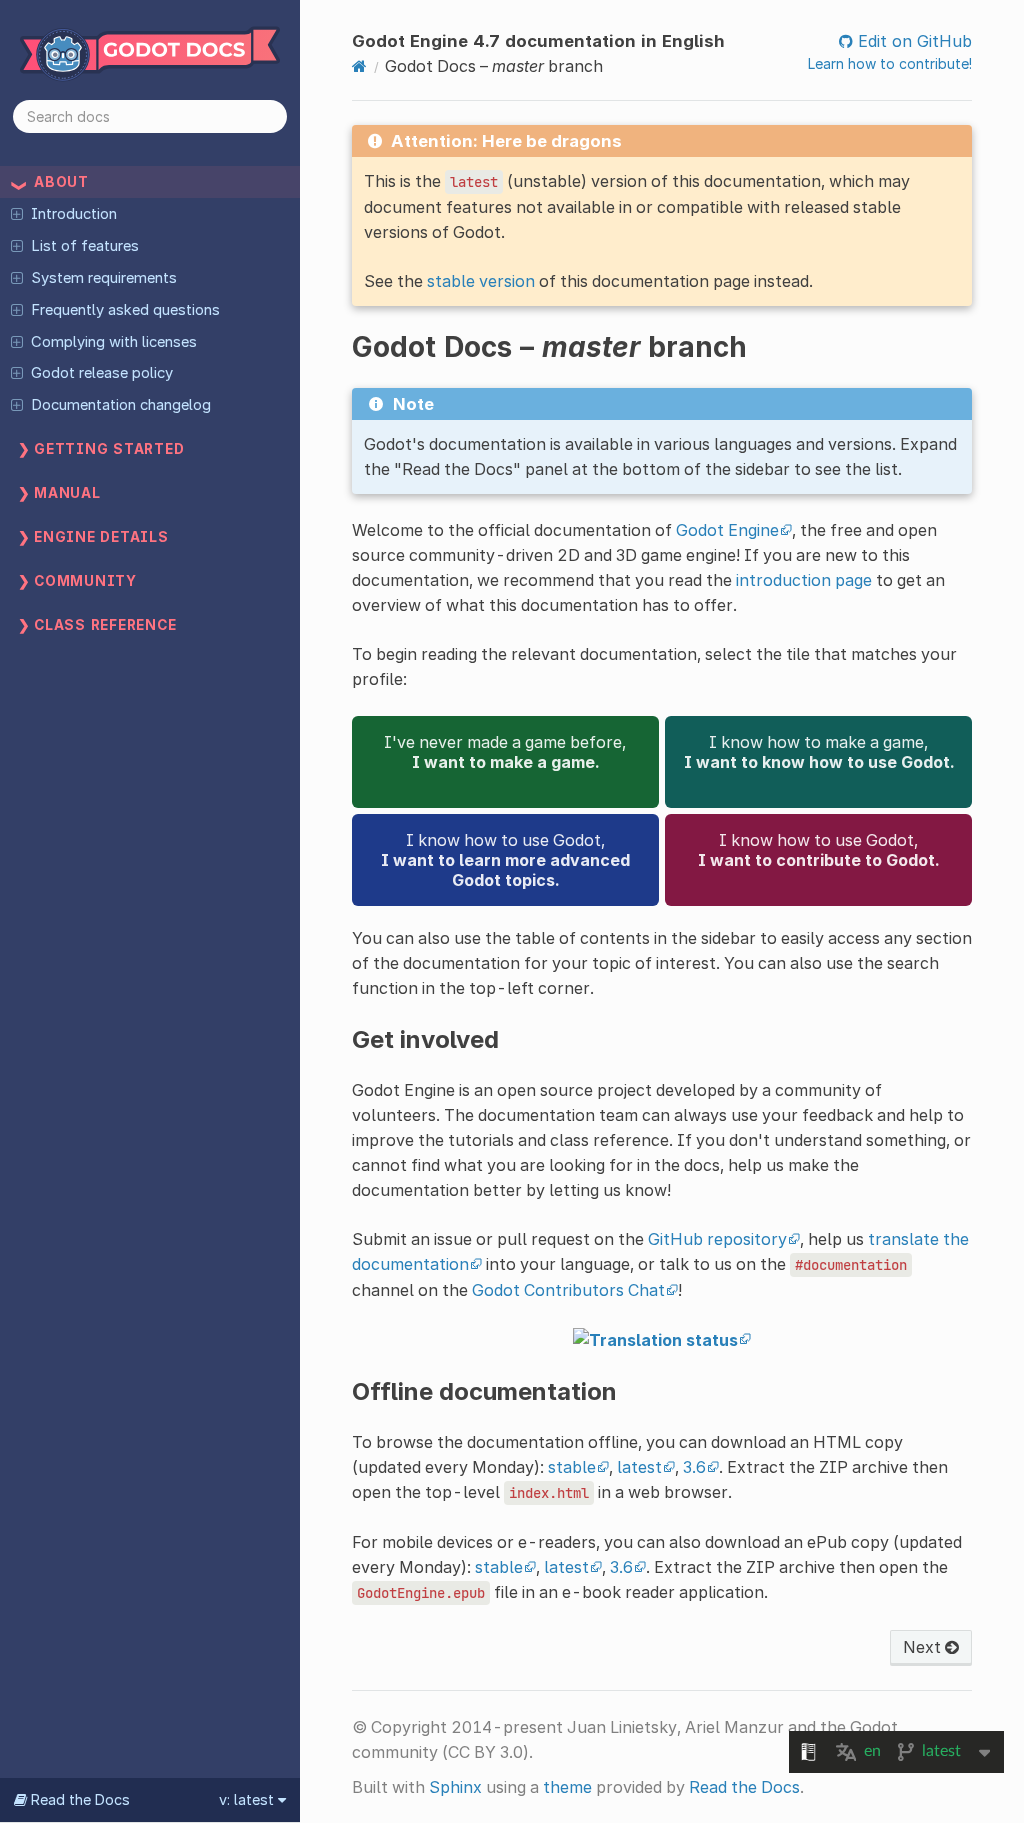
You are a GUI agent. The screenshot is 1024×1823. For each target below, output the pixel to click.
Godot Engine (727, 530)
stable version (481, 281)
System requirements (104, 278)
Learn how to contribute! (890, 63)
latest (639, 1467)
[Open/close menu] (17, 213)
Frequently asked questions (125, 310)
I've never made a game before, (505, 752)
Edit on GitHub (912, 41)
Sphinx (455, 1787)
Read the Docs (744, 1787)
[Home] (359, 66)
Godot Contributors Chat (568, 1290)
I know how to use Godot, (505, 860)
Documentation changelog (121, 405)
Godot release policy (102, 373)
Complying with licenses (114, 342)
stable (572, 1467)
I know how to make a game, (819, 752)
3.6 (694, 1467)
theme (567, 1787)
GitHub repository (717, 1239)
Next (924, 1647)
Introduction (74, 214)
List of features (85, 246)
